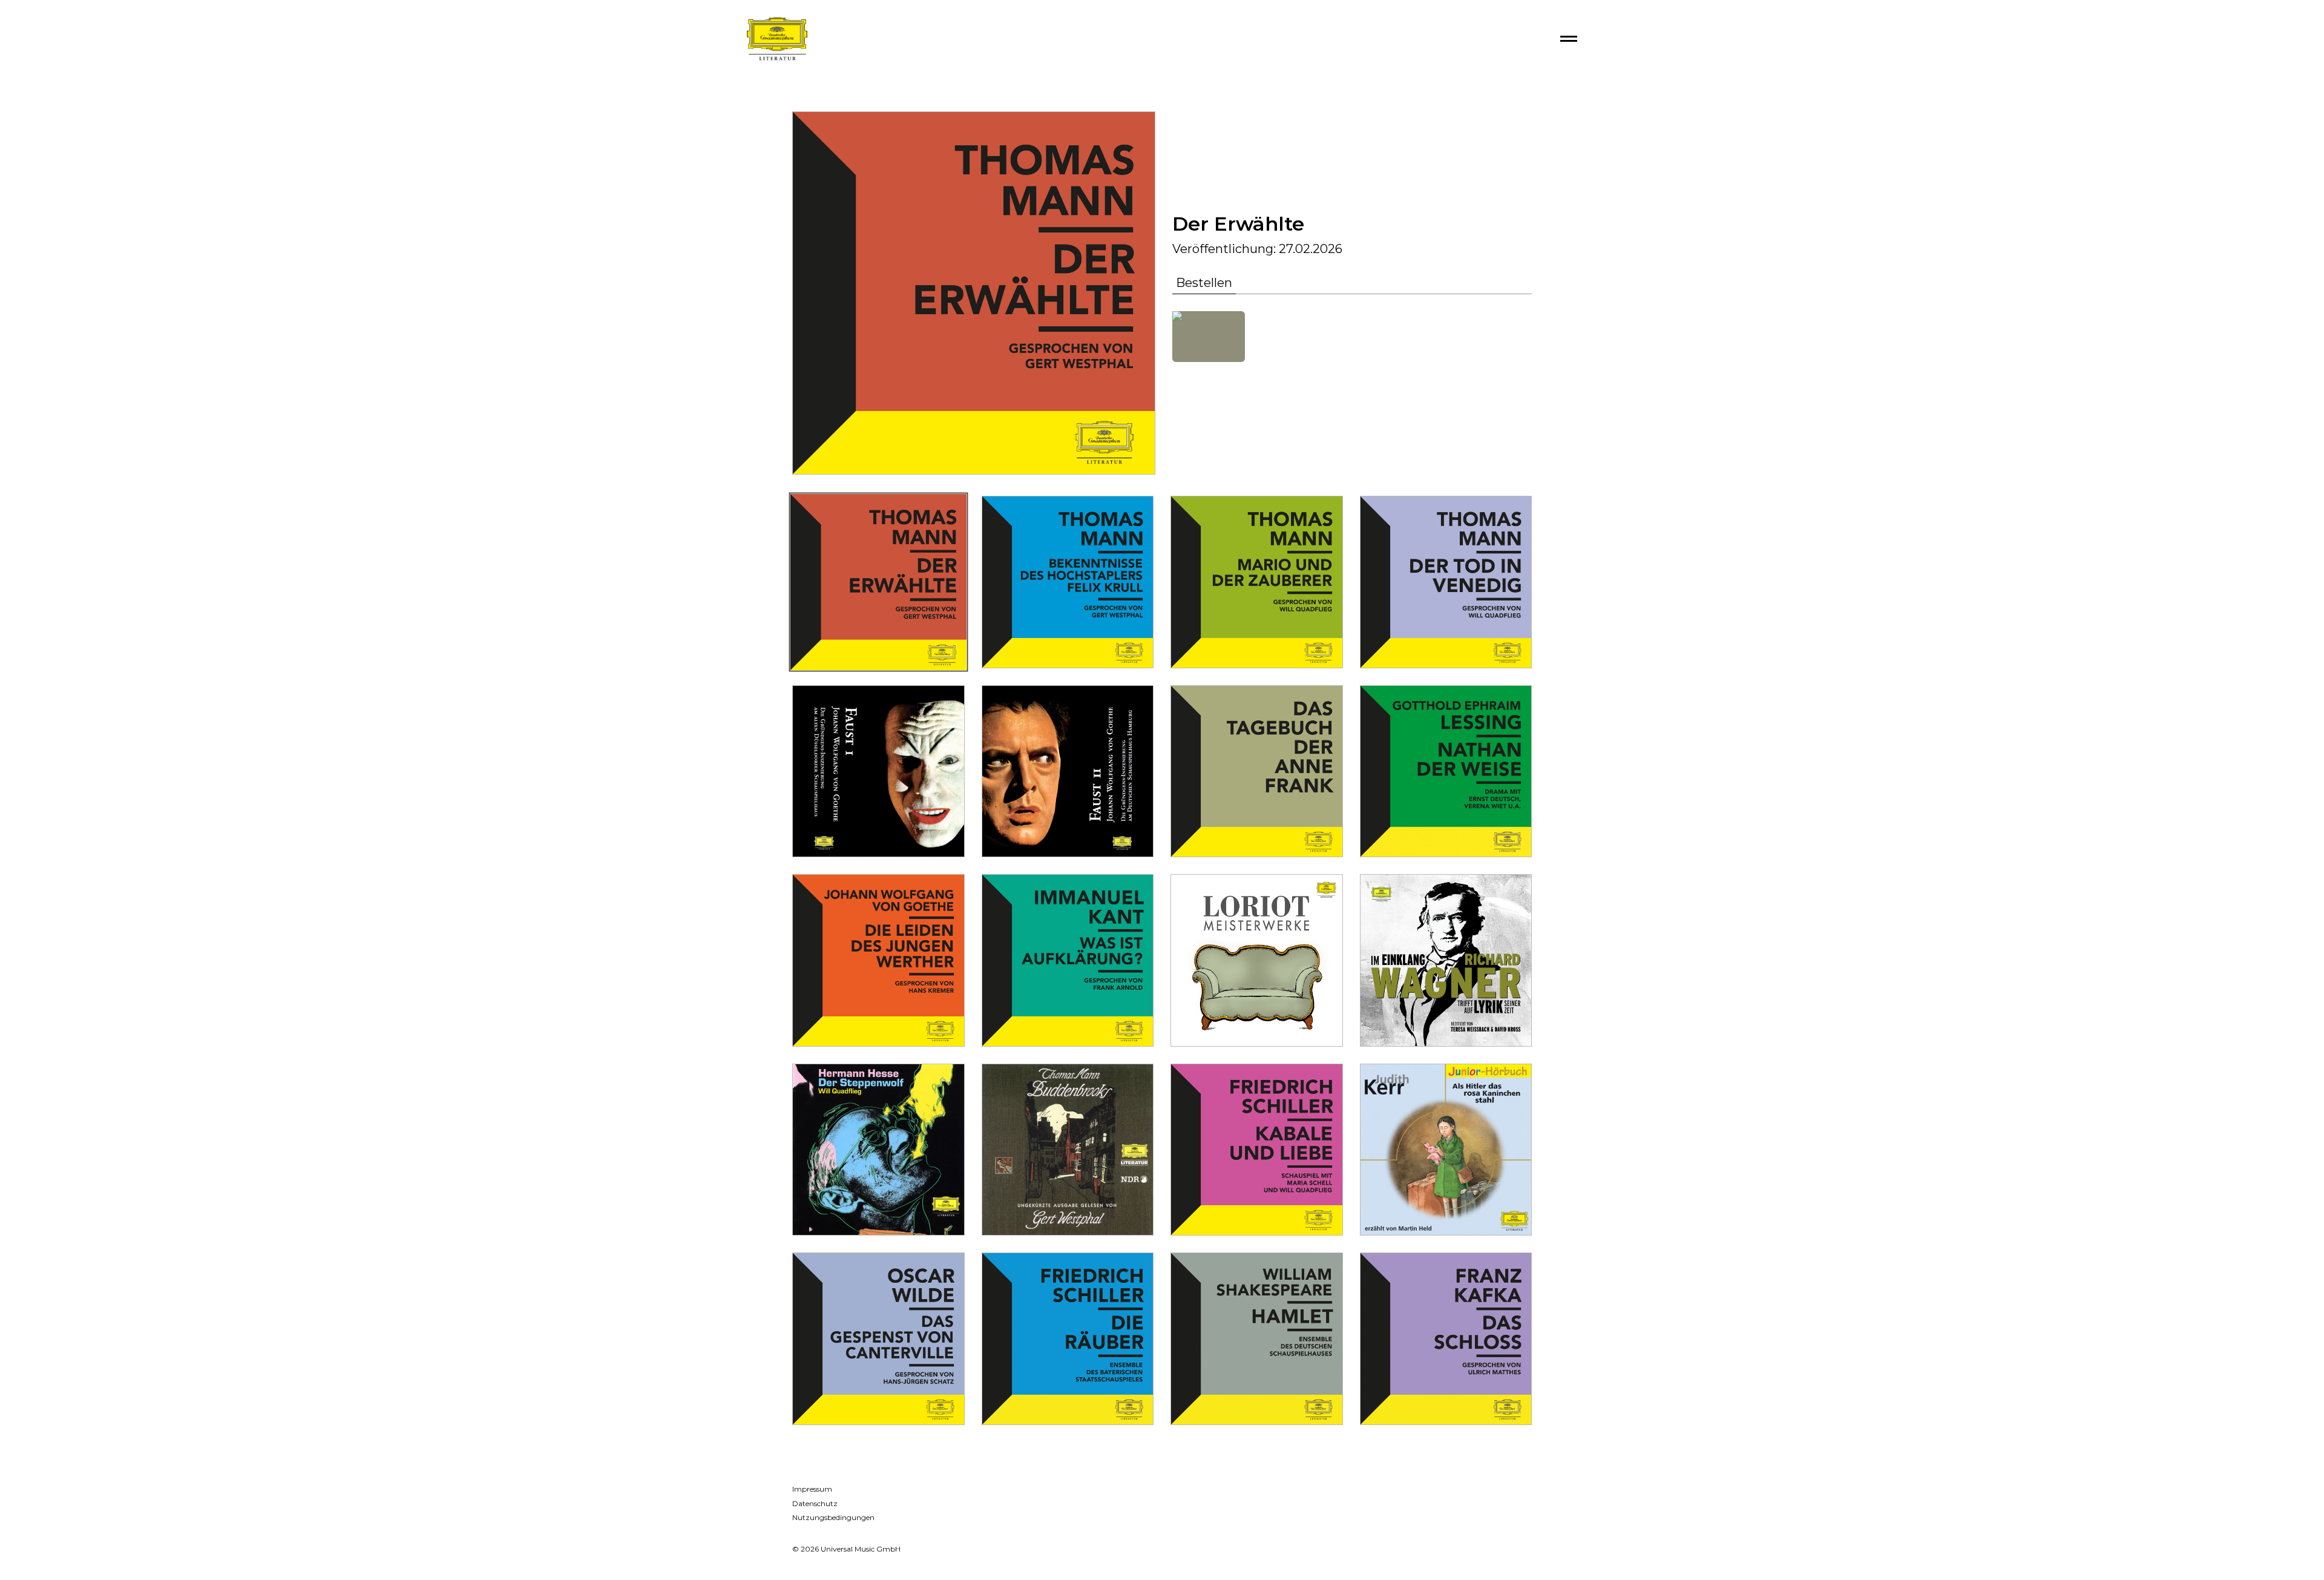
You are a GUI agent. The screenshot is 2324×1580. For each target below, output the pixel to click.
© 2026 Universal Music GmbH (846, 1549)
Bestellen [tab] (1204, 283)
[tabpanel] (1352, 337)
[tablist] (1352, 285)
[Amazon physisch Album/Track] (1209, 337)
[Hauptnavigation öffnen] (1569, 39)
